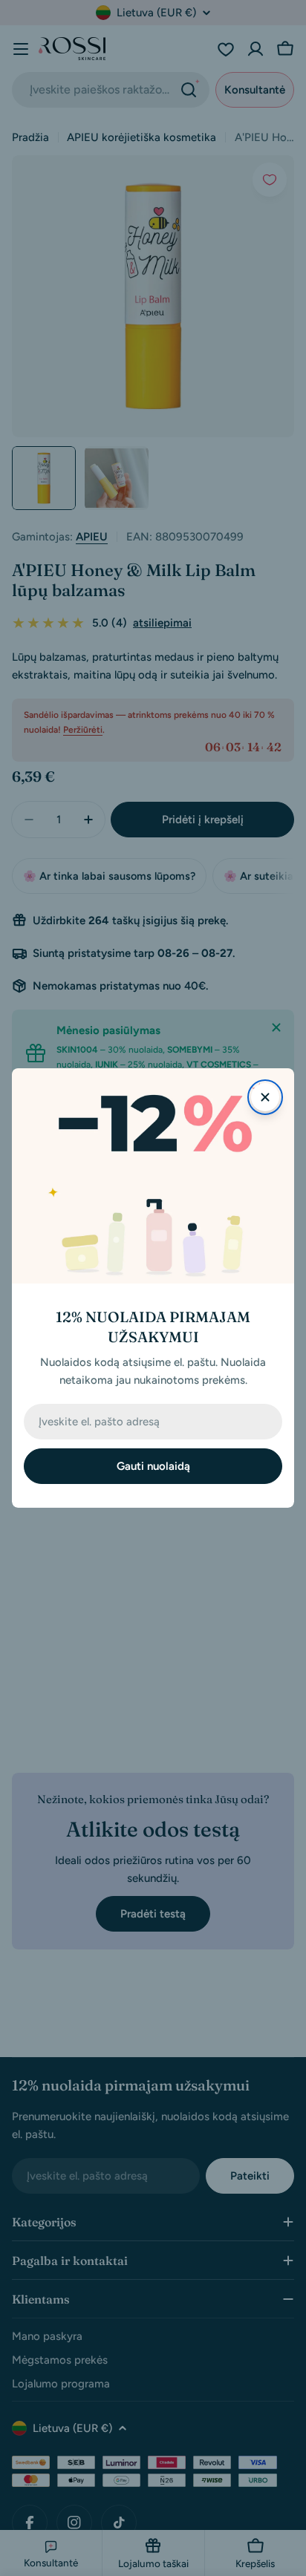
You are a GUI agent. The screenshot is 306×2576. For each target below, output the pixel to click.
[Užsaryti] (265, 1097)
